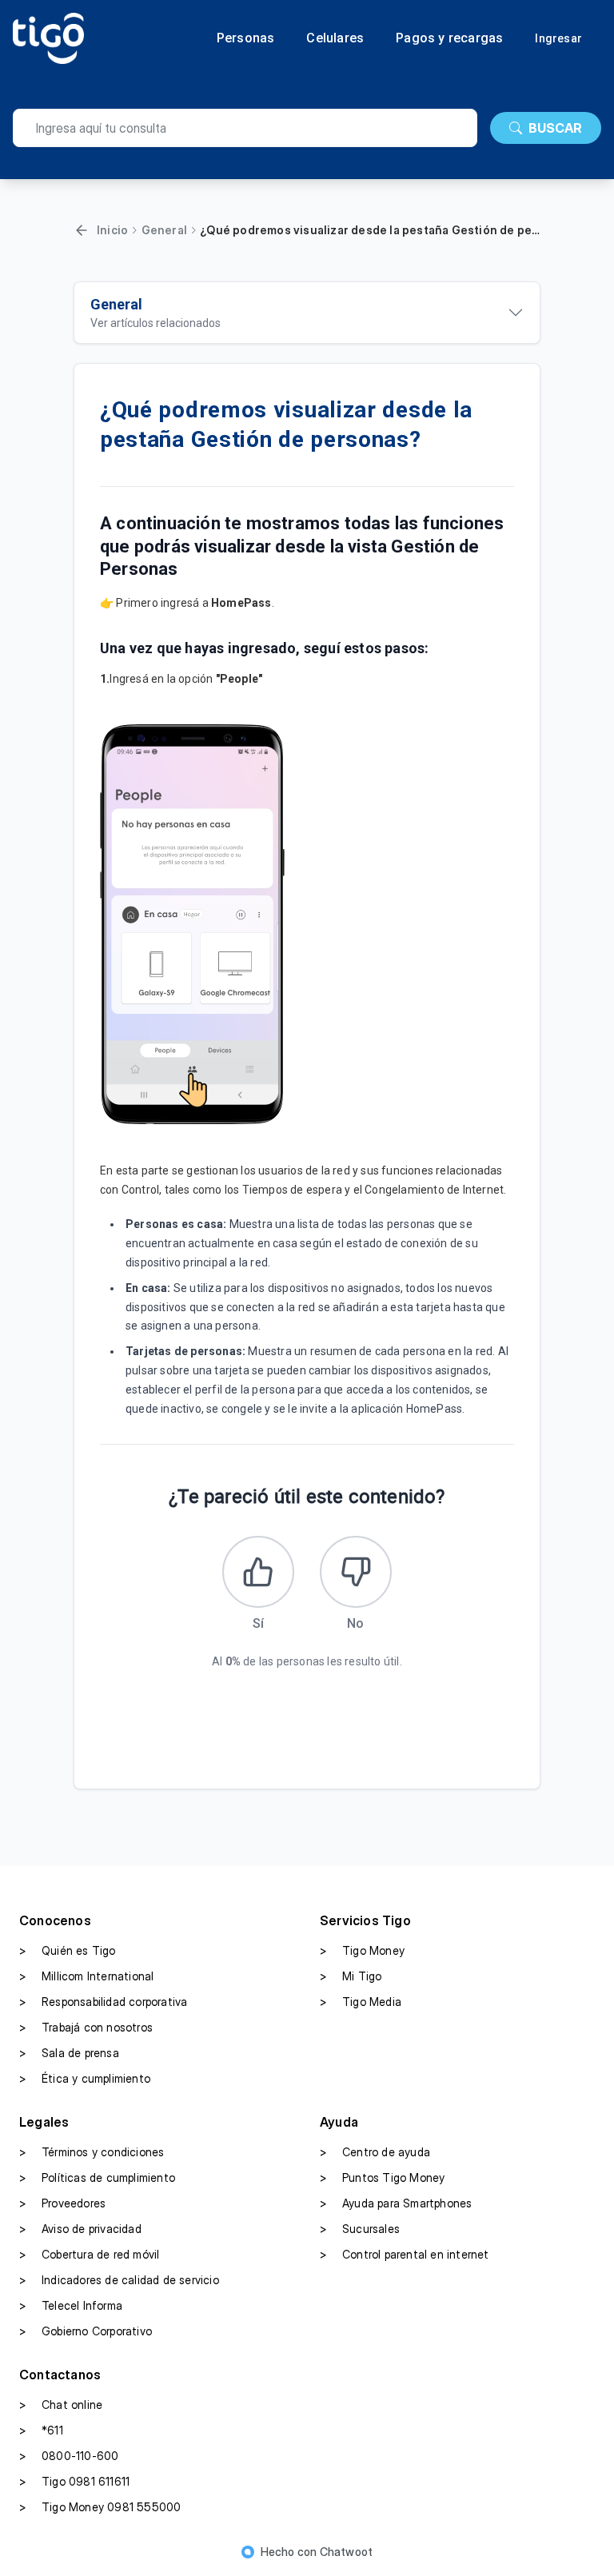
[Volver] (82, 230)
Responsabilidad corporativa (103, 2002)
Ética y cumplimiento (85, 2078)
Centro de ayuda (375, 2152)
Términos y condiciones (92, 2152)
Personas (246, 38)
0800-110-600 (69, 2456)
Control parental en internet (405, 2254)
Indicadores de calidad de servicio (119, 2280)
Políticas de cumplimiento (97, 2177)
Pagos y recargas (449, 38)
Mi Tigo (351, 1976)
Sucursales (360, 2229)
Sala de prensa (69, 2053)
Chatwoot (347, 2552)
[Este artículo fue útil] (258, 1572)
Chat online (61, 2405)
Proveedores (62, 2203)
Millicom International (86, 1976)
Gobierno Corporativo (86, 2331)
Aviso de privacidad (80, 2229)
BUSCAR (555, 128)
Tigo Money (362, 1950)
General (164, 230)
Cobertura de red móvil (89, 2254)
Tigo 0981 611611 (74, 2481)
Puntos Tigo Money (382, 2177)
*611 (41, 2430)
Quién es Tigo (68, 1950)
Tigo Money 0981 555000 (100, 2507)
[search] (245, 128)
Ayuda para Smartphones (396, 2203)
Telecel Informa (71, 2305)
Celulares (335, 38)
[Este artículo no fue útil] (356, 1572)
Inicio (112, 230)
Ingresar (558, 38)
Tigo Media (361, 2002)
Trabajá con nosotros (86, 2027)
